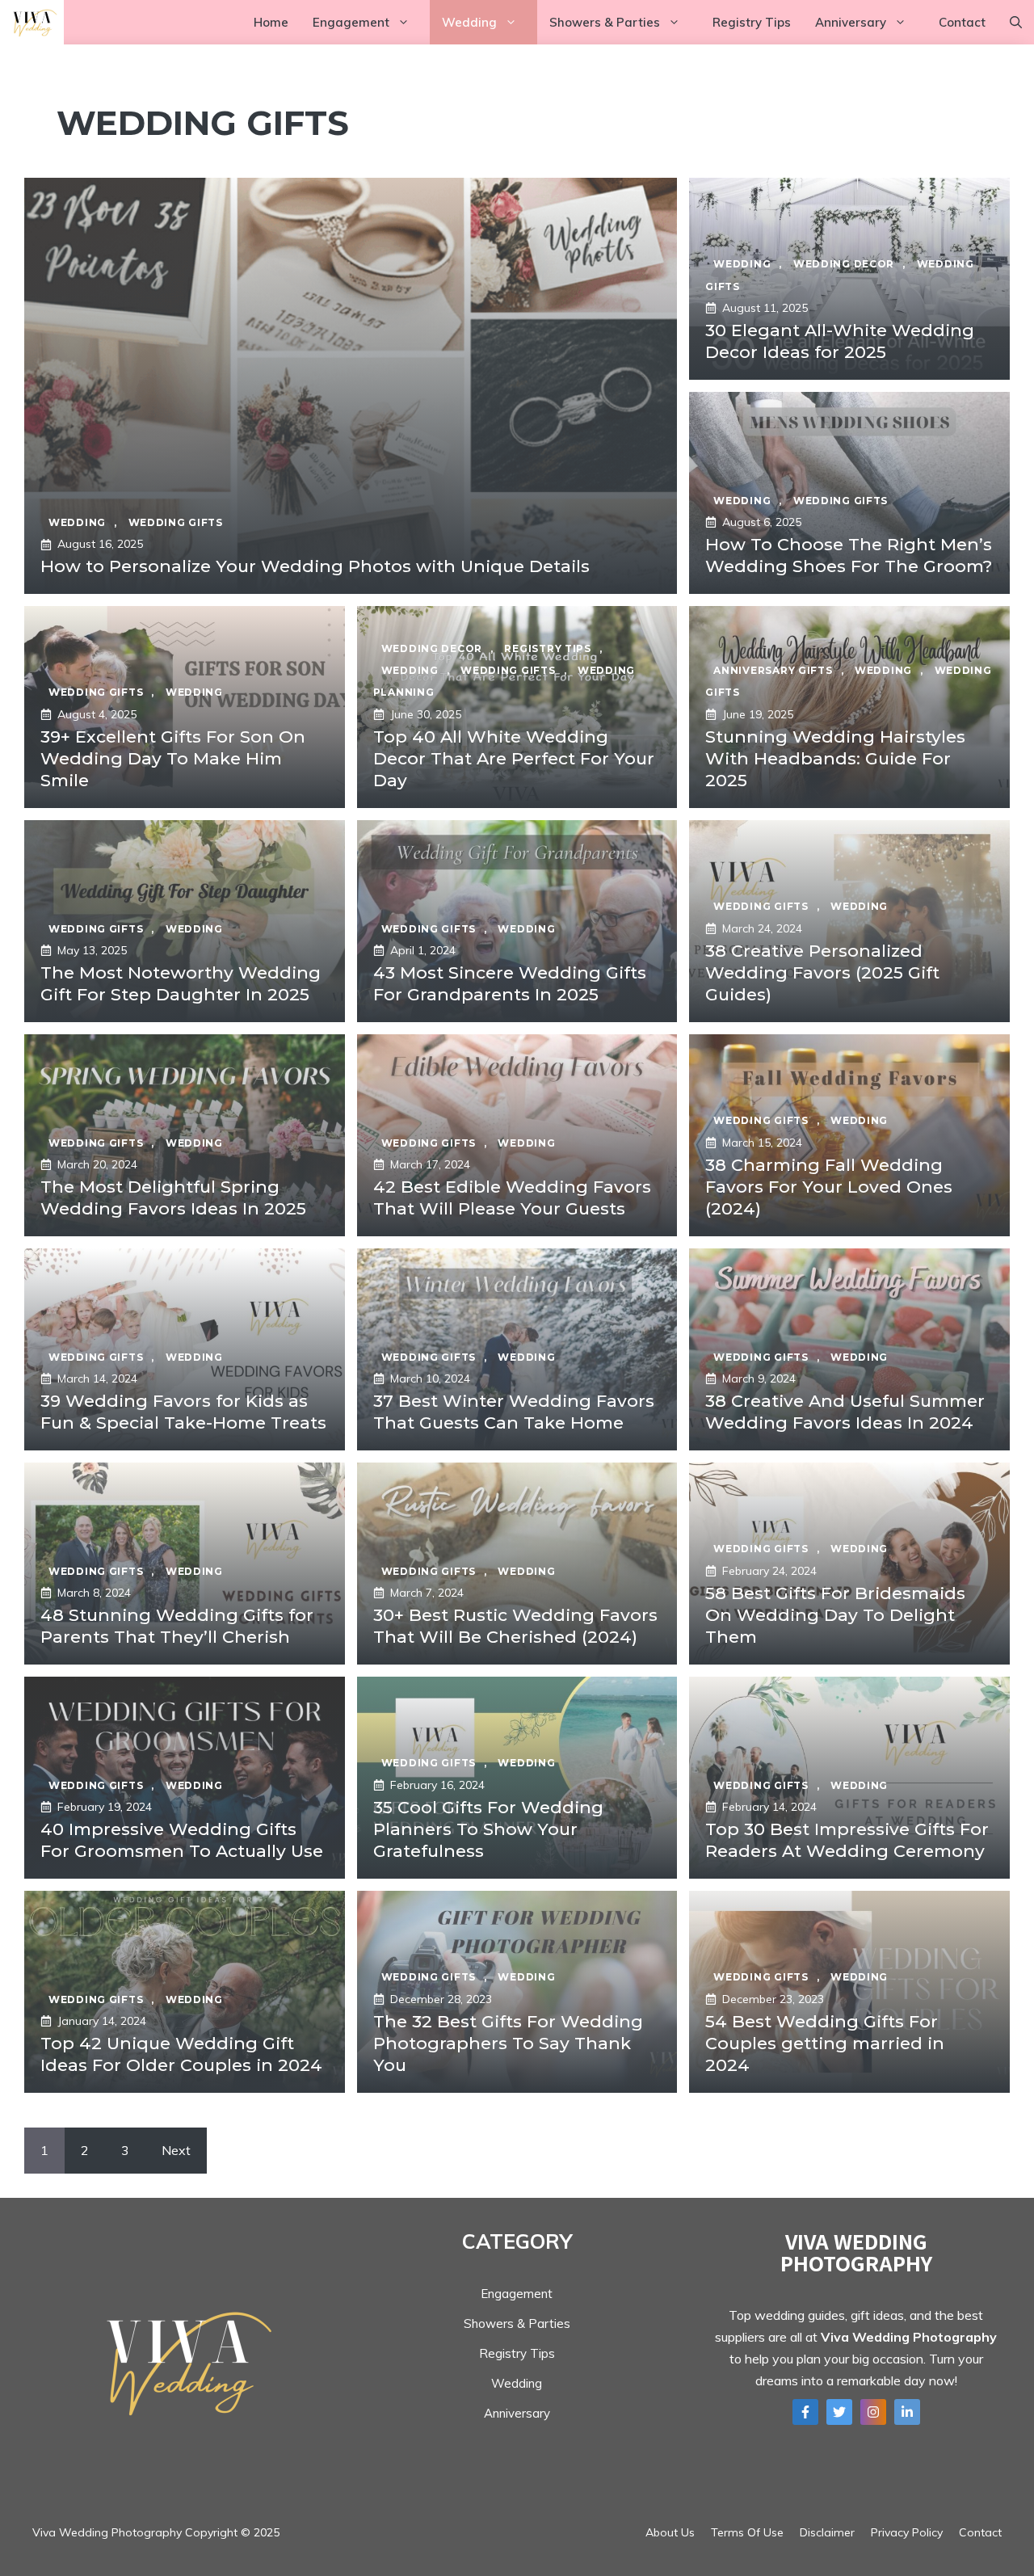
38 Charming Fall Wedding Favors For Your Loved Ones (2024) (829, 1187)
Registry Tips (752, 22)
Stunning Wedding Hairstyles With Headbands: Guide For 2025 (835, 759)
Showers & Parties (605, 22)
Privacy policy (907, 2532)
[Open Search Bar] (1016, 22)
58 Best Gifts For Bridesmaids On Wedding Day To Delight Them (835, 1615)
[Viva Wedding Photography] (32, 22)
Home (271, 22)
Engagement (351, 22)
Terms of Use (747, 2532)
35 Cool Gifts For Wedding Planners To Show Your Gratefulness (488, 1829)
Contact (962, 22)
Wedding (469, 22)
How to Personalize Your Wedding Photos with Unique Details (315, 566)
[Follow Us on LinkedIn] (907, 2412)
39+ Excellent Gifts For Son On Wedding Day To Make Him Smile (173, 759)
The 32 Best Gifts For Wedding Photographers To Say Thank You (508, 2044)
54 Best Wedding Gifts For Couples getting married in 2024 (825, 2044)
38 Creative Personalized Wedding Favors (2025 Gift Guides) (822, 973)
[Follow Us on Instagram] (873, 2412)
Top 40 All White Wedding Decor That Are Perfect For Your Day (514, 759)
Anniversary (851, 22)
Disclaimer (827, 2532)
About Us (670, 2532)
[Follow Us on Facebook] (805, 2412)
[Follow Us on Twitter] (839, 2412)
